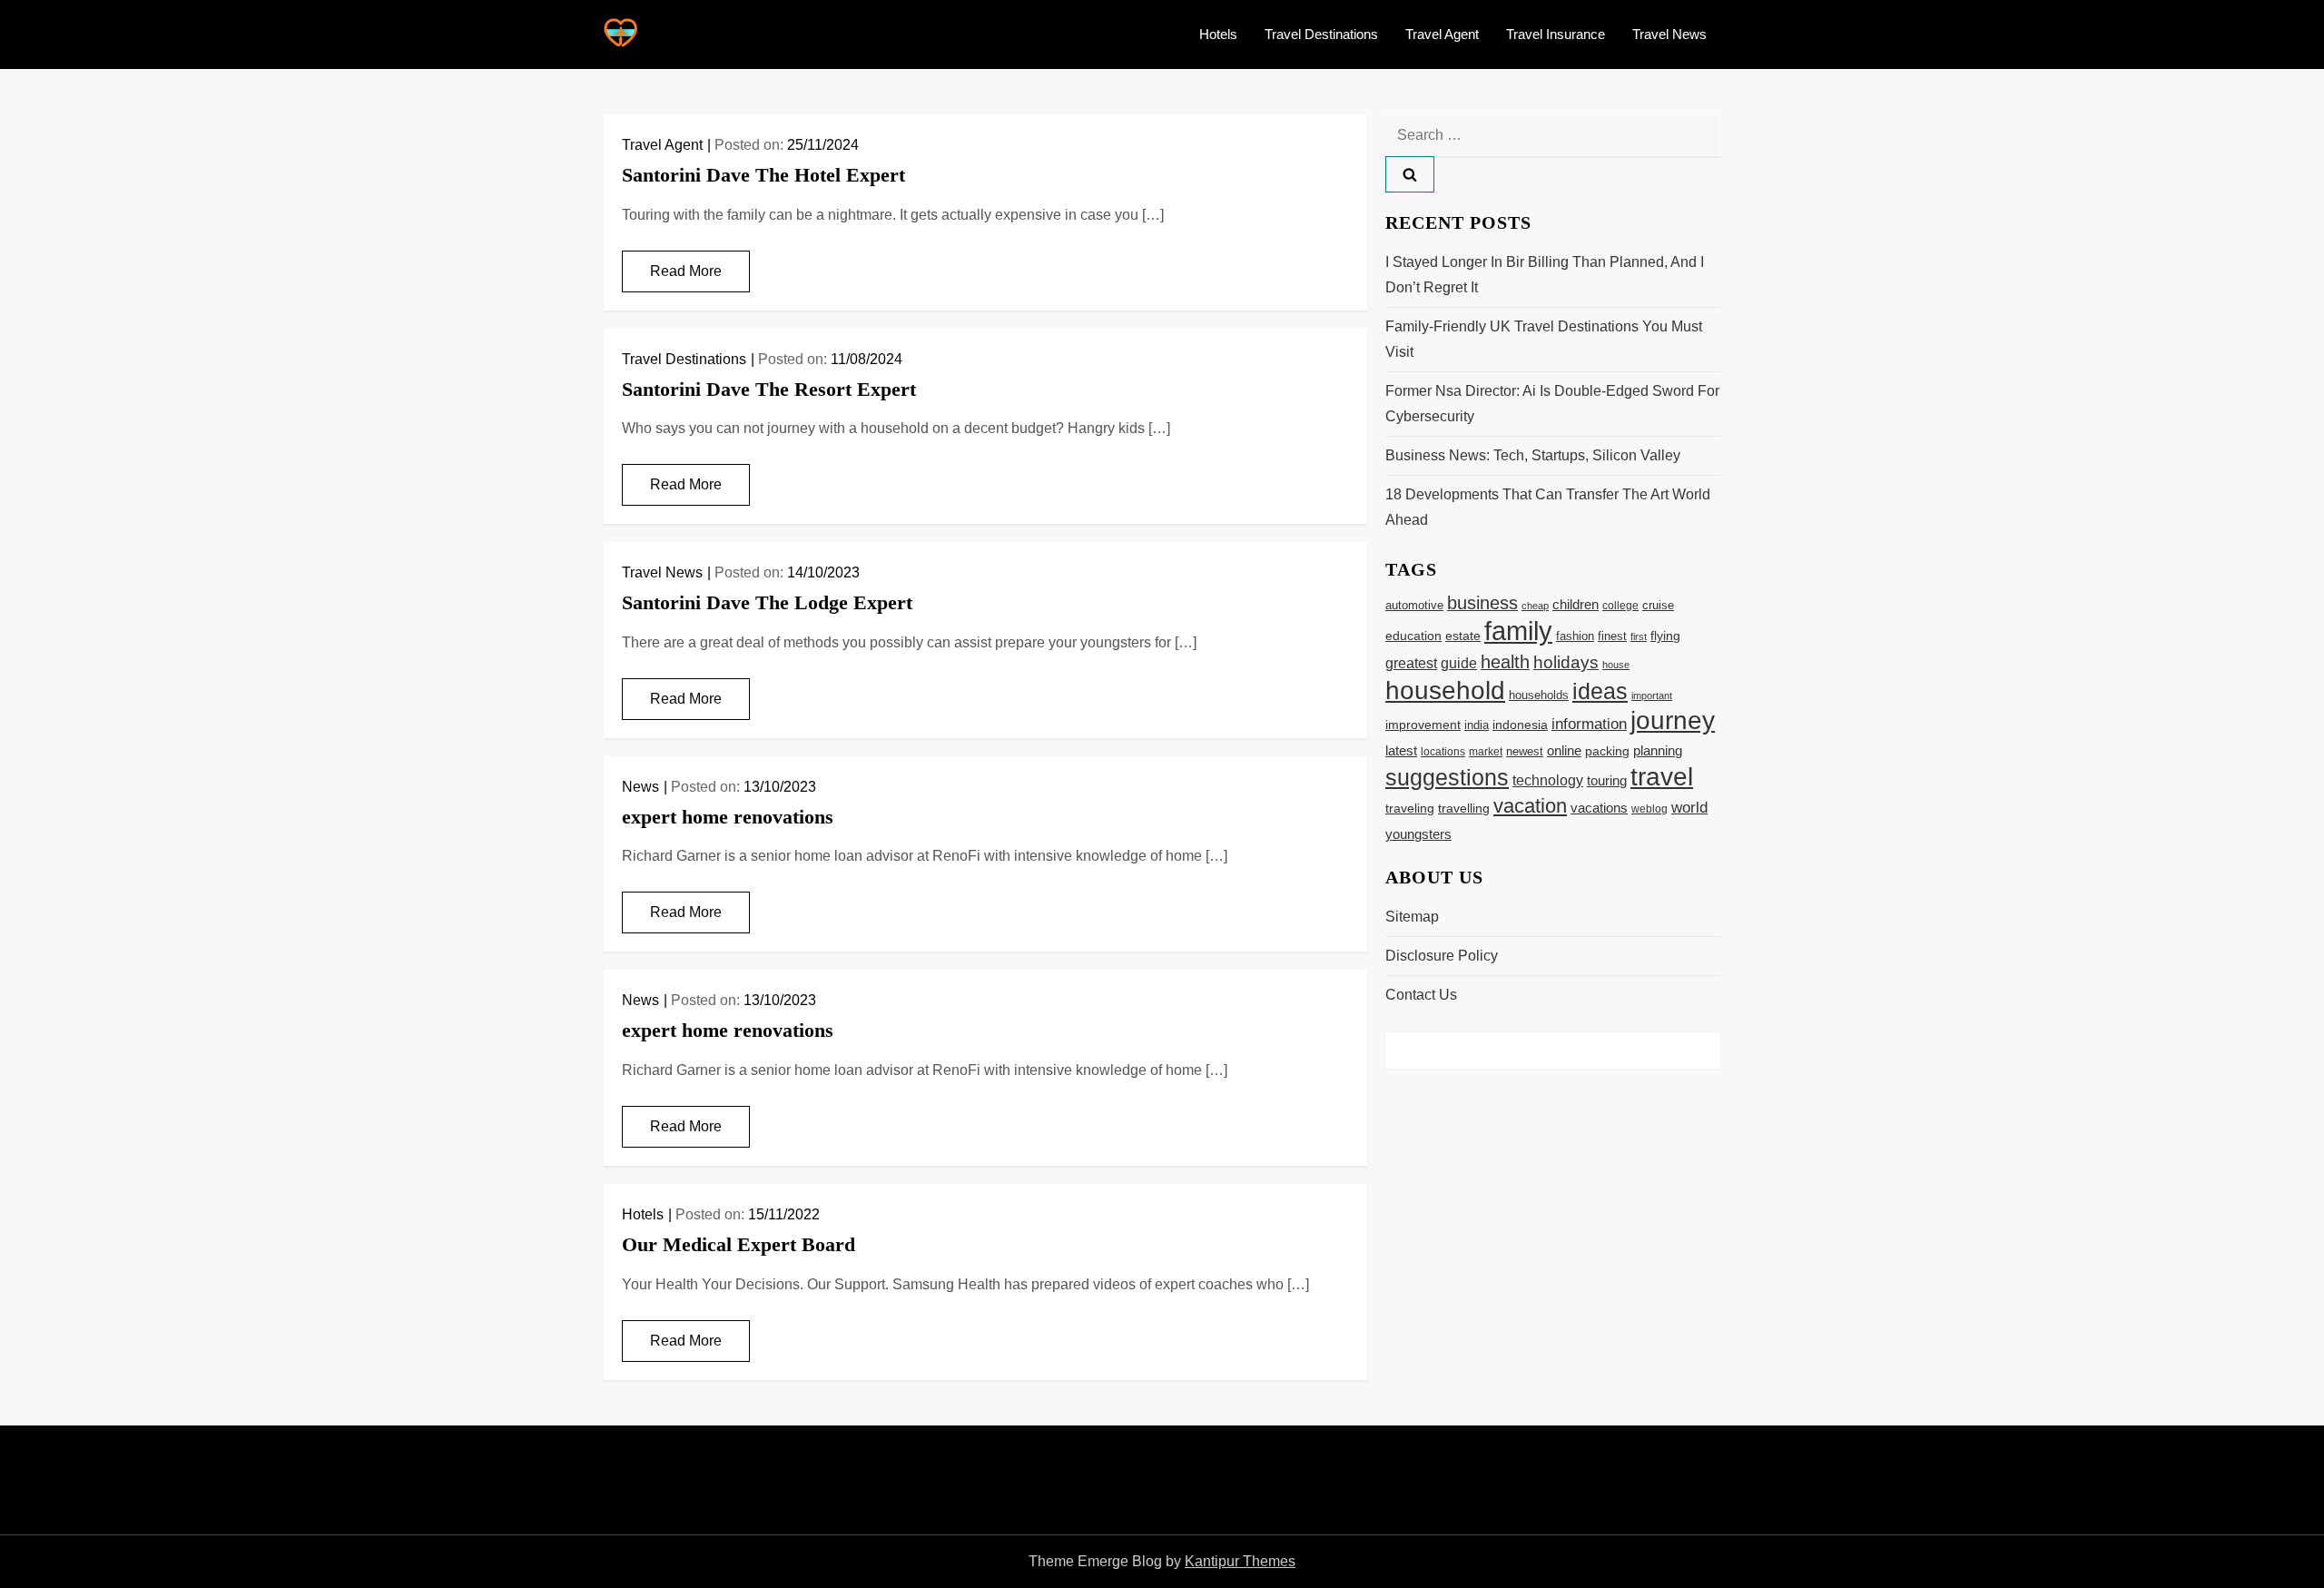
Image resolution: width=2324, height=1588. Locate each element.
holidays (1566, 662)
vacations (1599, 808)
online (1564, 750)
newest (1525, 752)
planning (1658, 750)
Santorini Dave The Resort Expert (769, 389)
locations (1443, 751)
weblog (1649, 809)
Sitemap (1412, 917)
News (640, 787)
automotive (1414, 606)
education (1413, 636)
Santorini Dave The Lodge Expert (767, 602)
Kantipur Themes (1240, 1561)
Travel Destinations (1321, 34)
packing (1607, 751)
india (1477, 725)
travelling (1464, 809)
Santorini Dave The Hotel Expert (763, 175)
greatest (1411, 663)
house (1616, 665)
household (1445, 690)
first (1639, 636)
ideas (1600, 691)
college (1620, 606)
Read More (686, 271)
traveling (1410, 809)
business (1482, 603)
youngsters (1418, 834)
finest (1612, 636)
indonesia (1520, 725)
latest (1401, 751)
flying (1665, 636)
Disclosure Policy (1442, 956)
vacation (1530, 806)
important (1652, 695)
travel (1662, 777)
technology (1548, 780)
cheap (1535, 606)
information (1589, 724)
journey (1673, 720)
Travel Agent (1442, 34)
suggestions (1447, 778)
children (1576, 604)
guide (1459, 663)
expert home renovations (728, 817)
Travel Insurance (1556, 34)
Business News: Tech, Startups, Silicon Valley (1533, 455)
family (1518, 631)
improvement (1423, 725)
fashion (1575, 636)
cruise (1658, 605)
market (1486, 752)
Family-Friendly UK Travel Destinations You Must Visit (1544, 339)
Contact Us (1421, 995)
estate (1463, 636)
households (1539, 695)
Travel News (1669, 34)
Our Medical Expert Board (739, 1244)
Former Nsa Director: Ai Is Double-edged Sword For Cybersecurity (1552, 404)
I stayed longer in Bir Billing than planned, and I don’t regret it (1545, 275)
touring (1607, 780)
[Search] (1410, 174)
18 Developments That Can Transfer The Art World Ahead (1548, 507)
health (1505, 662)
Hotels (1218, 34)
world (1689, 808)
